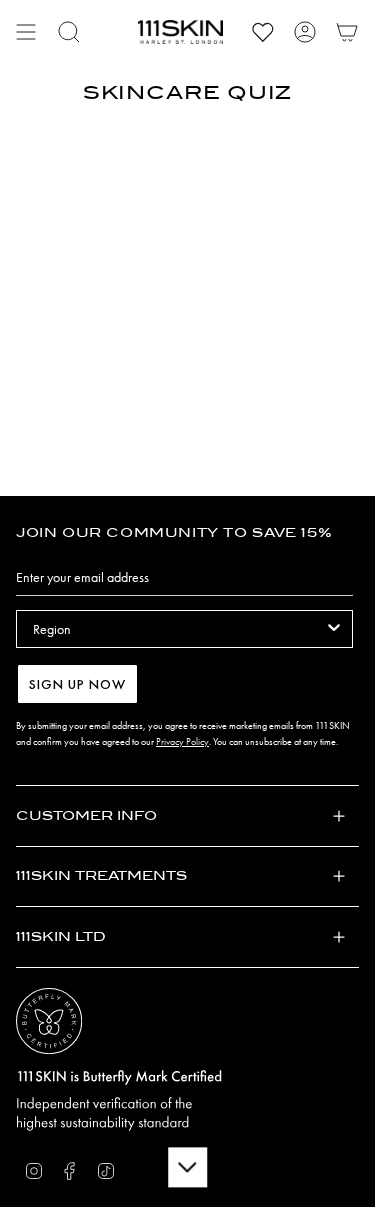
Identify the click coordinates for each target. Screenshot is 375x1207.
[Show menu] (26, 32)
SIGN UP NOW (77, 684)
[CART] (347, 32)
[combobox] (178, 629)
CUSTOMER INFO (86, 815)
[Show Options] (334, 629)
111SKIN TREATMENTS (101, 875)
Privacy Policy (182, 741)
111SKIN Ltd (61, 936)
